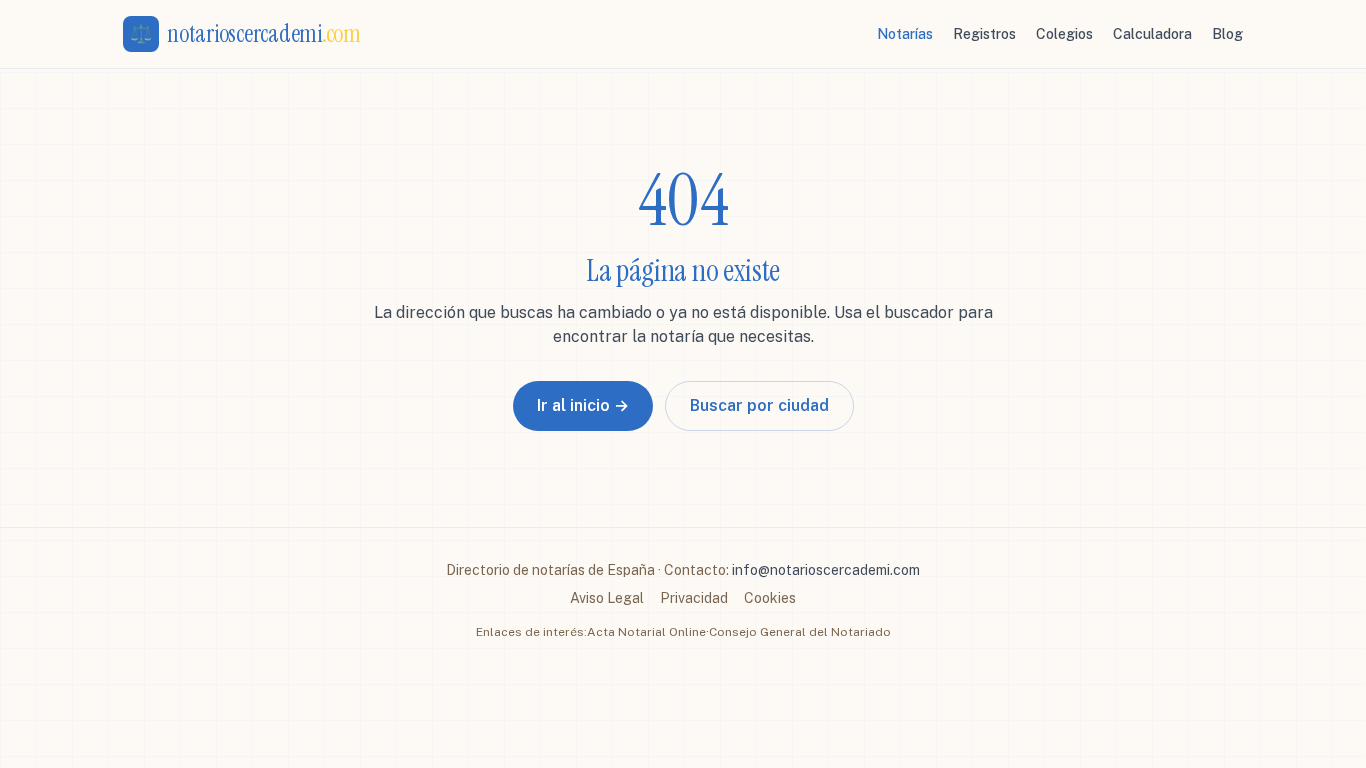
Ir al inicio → (583, 405)
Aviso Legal (607, 598)
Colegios (1064, 34)
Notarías (905, 34)
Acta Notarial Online (646, 632)
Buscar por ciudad (759, 405)
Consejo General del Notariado (800, 632)
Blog (1227, 34)
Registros (984, 34)
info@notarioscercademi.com (826, 570)
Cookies (770, 598)
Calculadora (1152, 34)
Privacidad (694, 598)
